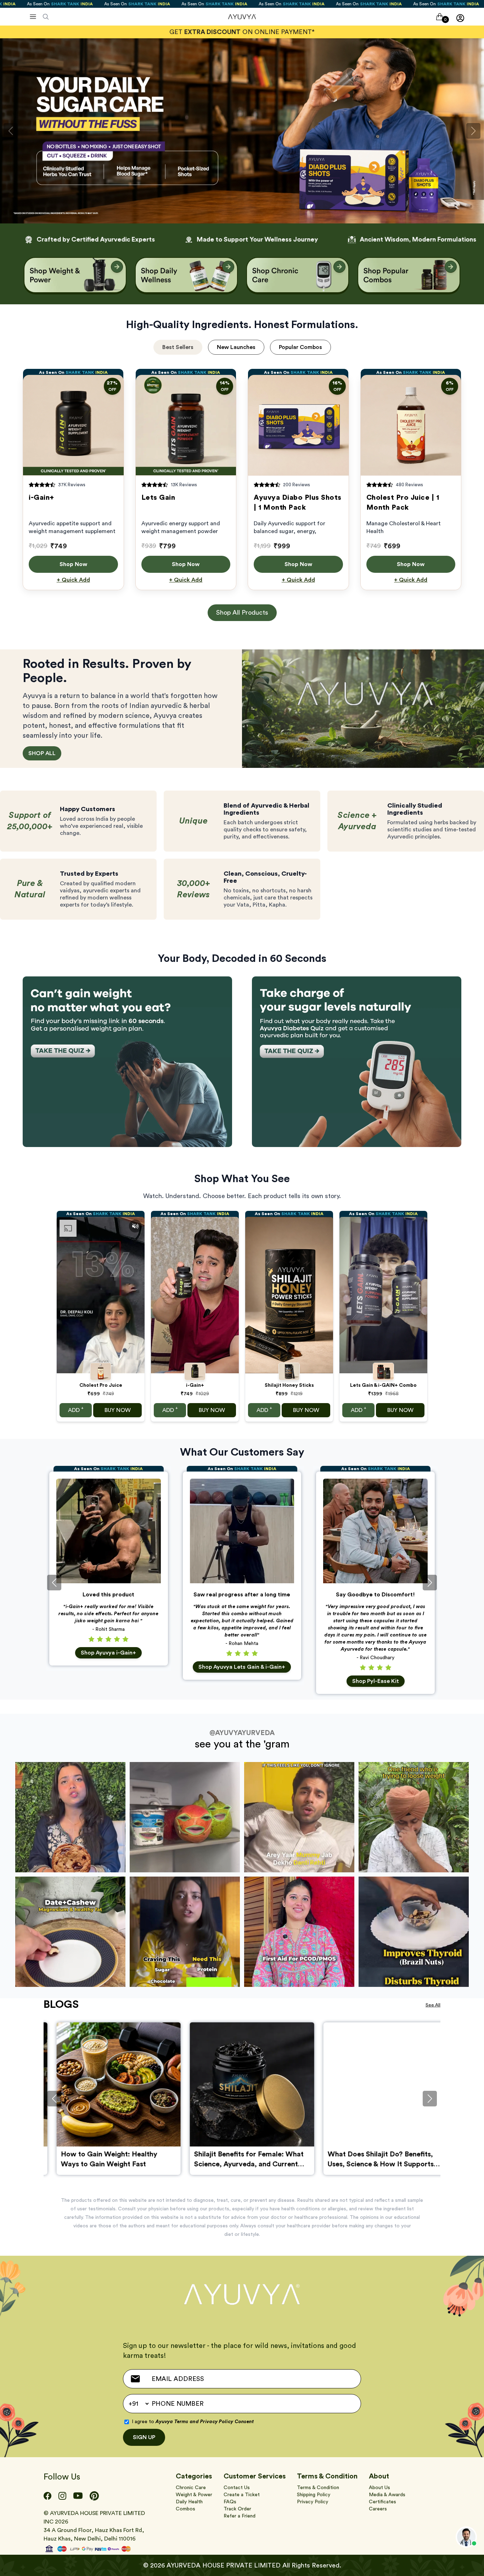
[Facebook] (47, 2496)
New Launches (236, 347)
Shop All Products (242, 613)
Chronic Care (191, 2488)
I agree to (193, 2422)
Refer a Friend (240, 2516)
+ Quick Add (73, 580)
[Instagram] (62, 2496)
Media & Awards (387, 2495)
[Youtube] (78, 2496)
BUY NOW (118, 1410)
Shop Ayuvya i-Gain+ (108, 1653)
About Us (379, 2488)
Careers (378, 2509)
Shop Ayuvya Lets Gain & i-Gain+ (242, 1667)
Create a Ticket (242, 2495)
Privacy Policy (313, 2502)
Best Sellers (178, 347)
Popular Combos (300, 347)
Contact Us (237, 2488)
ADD (76, 1409)
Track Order (237, 2509)
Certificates (382, 2502)
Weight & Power (194, 2495)
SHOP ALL (42, 753)
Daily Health (189, 2502)
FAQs (230, 2502)
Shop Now (73, 564)
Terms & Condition (318, 2488)
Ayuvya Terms (172, 2422)
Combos (185, 2509)
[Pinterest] (94, 2496)
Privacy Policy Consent (227, 2422)
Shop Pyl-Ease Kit (376, 1681)
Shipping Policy (314, 2495)
